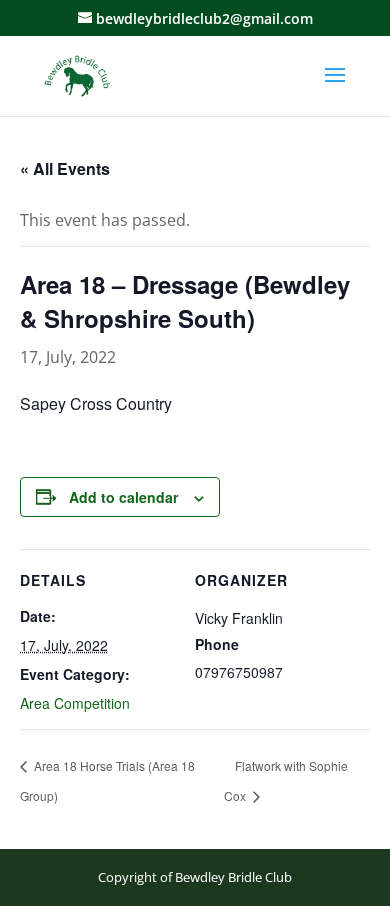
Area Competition (75, 703)
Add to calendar (123, 497)
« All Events (65, 168)
